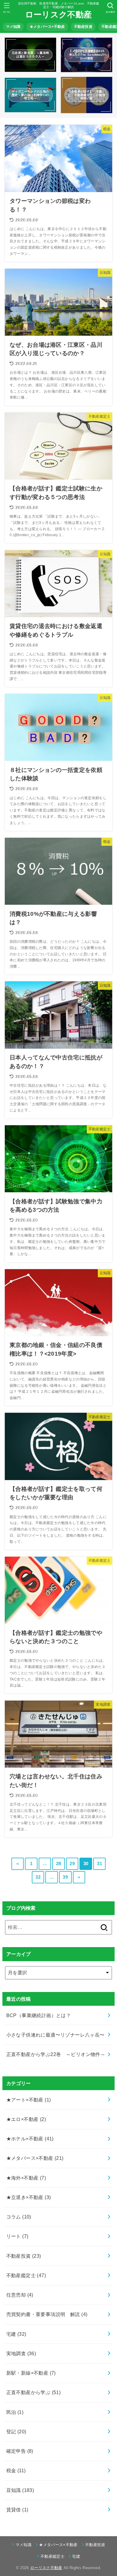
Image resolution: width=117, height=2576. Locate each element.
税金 (16, 2470)
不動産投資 (83, 27)
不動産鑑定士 (26, 2275)
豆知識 (20, 2490)
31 (99, 1864)
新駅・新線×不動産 (31, 2373)
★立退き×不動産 (29, 2197)
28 (59, 1864)
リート (17, 2236)
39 (65, 1877)
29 (72, 1864)
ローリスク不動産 (58, 15)
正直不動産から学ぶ (34, 2392)
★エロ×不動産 (26, 2119)
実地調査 (21, 2353)
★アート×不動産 (29, 2100)
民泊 (15, 2412)
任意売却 (20, 2295)
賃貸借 (17, 2510)
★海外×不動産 (26, 2178)
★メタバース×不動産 (47, 27)
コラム (19, 2217)
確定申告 (20, 2451)
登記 (16, 2431)
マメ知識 (13, 27)
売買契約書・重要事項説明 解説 (47, 2314)
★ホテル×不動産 (30, 2139)
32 (38, 1877)
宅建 (16, 2334)
